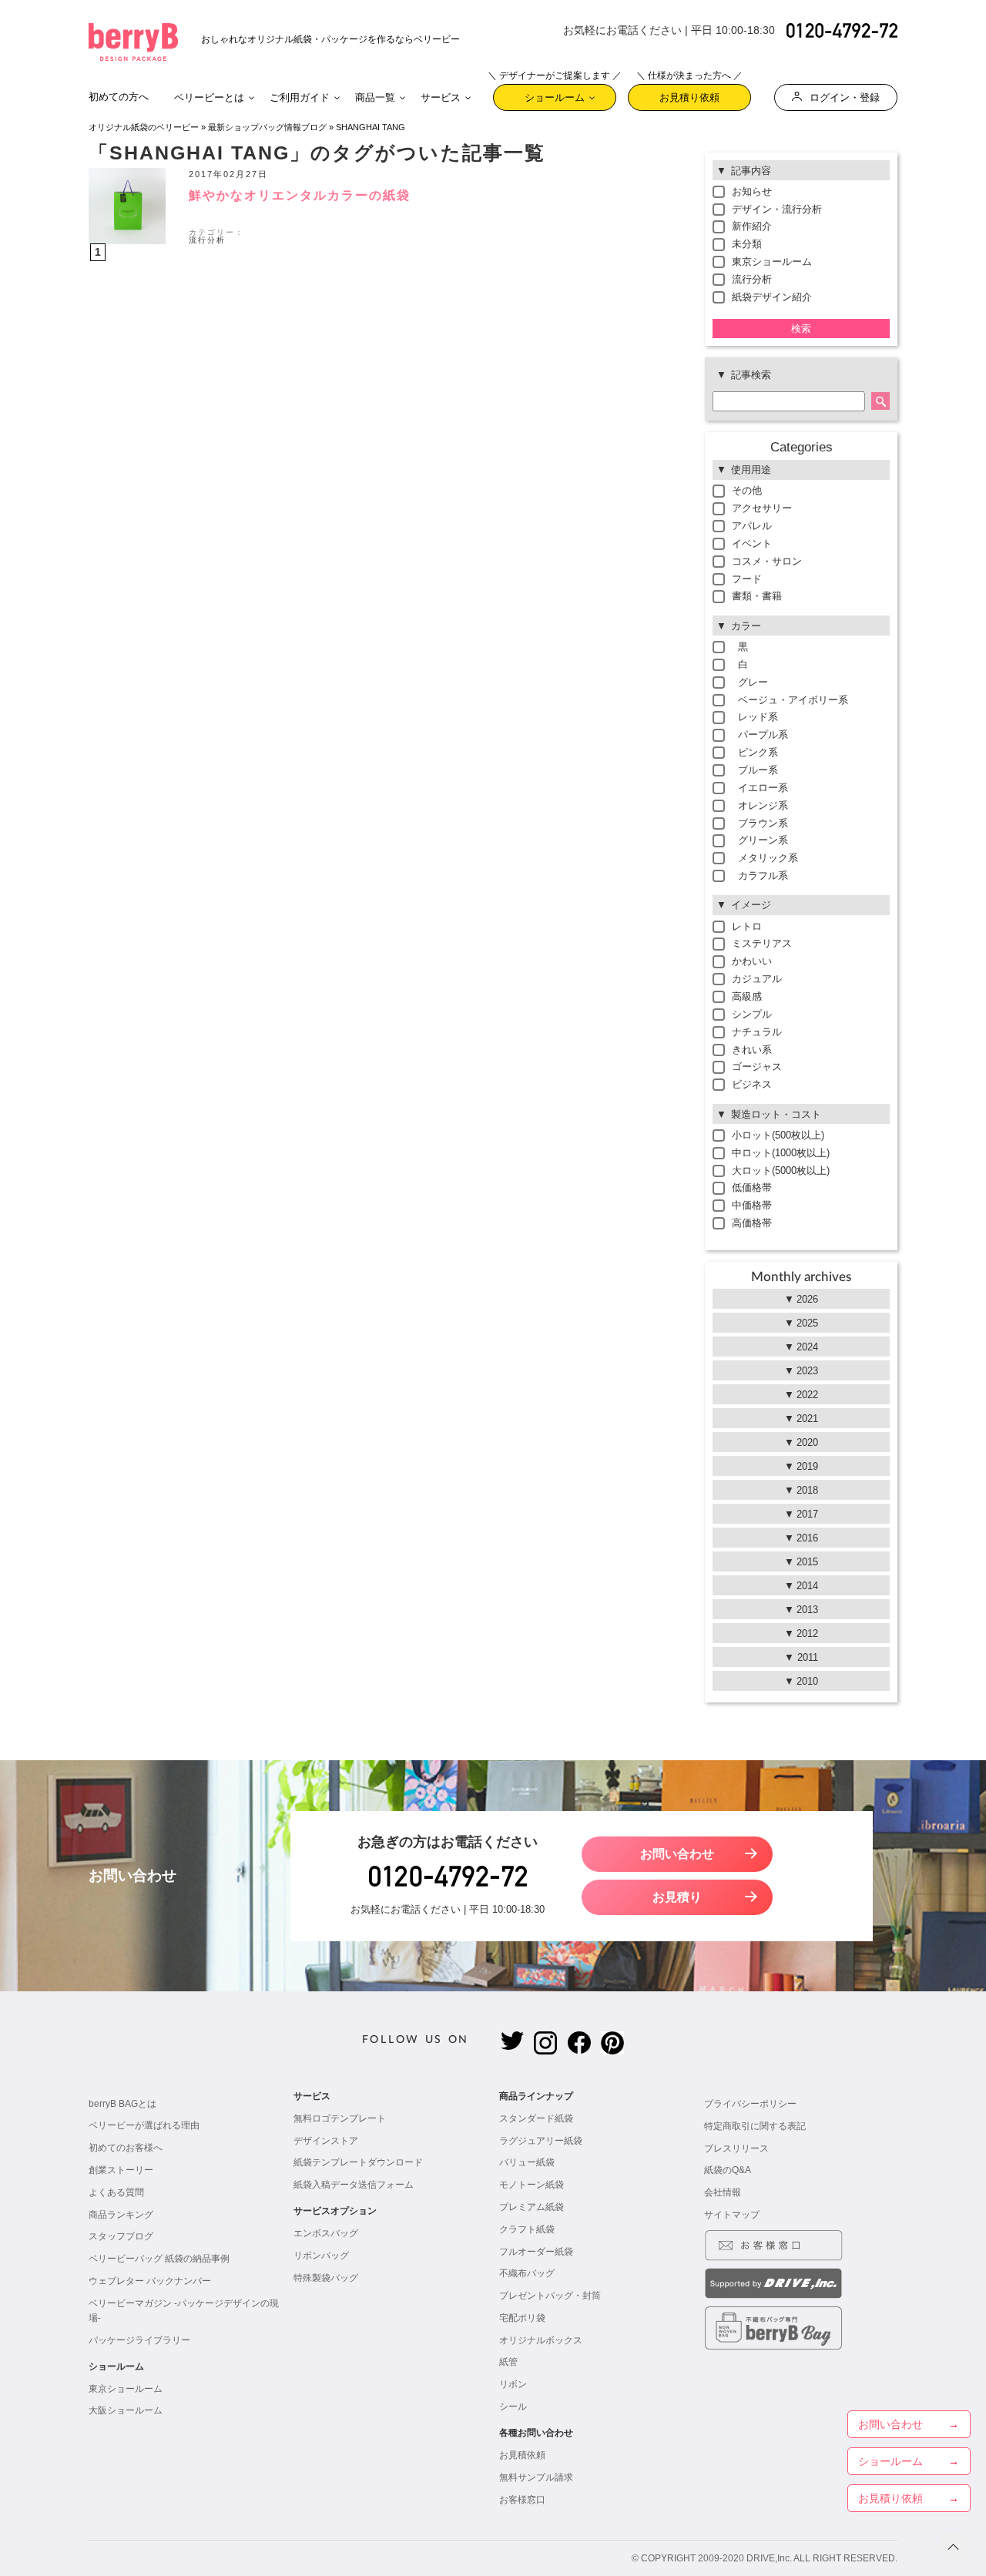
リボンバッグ (321, 2256)
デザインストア (326, 2141)
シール (513, 2407)
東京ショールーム (126, 2389)
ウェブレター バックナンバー (150, 2281)
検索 (801, 329)
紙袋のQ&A (728, 2170)
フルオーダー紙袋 (536, 2252)
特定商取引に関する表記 (755, 2126)
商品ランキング (121, 2215)
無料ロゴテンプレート (340, 2118)
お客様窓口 (522, 2500)
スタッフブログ (121, 2236)
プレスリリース (736, 2148)
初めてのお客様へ (126, 2148)
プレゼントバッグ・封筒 (550, 2296)
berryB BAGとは (122, 2104)
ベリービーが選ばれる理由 (144, 2125)
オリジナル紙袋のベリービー (144, 127)
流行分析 (207, 240)
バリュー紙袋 (527, 2162)
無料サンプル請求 (536, 2477)
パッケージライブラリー (139, 2340)
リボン (513, 2384)
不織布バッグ (527, 2273)
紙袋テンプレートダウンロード (358, 2162)
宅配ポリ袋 (522, 2318)
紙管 (508, 2362)
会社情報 (723, 2192)
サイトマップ (732, 2215)
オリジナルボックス (541, 2340)
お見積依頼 (522, 2455)
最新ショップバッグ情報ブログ (267, 127)
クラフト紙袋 (527, 2229)
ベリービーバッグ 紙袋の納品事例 (159, 2259)
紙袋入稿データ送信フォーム (354, 2185)
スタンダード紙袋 (536, 2118)
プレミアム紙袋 (532, 2207)
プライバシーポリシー (750, 2104)
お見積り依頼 (689, 94)
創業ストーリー (121, 2170)
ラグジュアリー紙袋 (541, 2141)
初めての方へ (119, 97)
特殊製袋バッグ (326, 2278)
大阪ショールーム (126, 2410)
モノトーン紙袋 (532, 2185)
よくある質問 (116, 2192)
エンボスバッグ (326, 2233)
